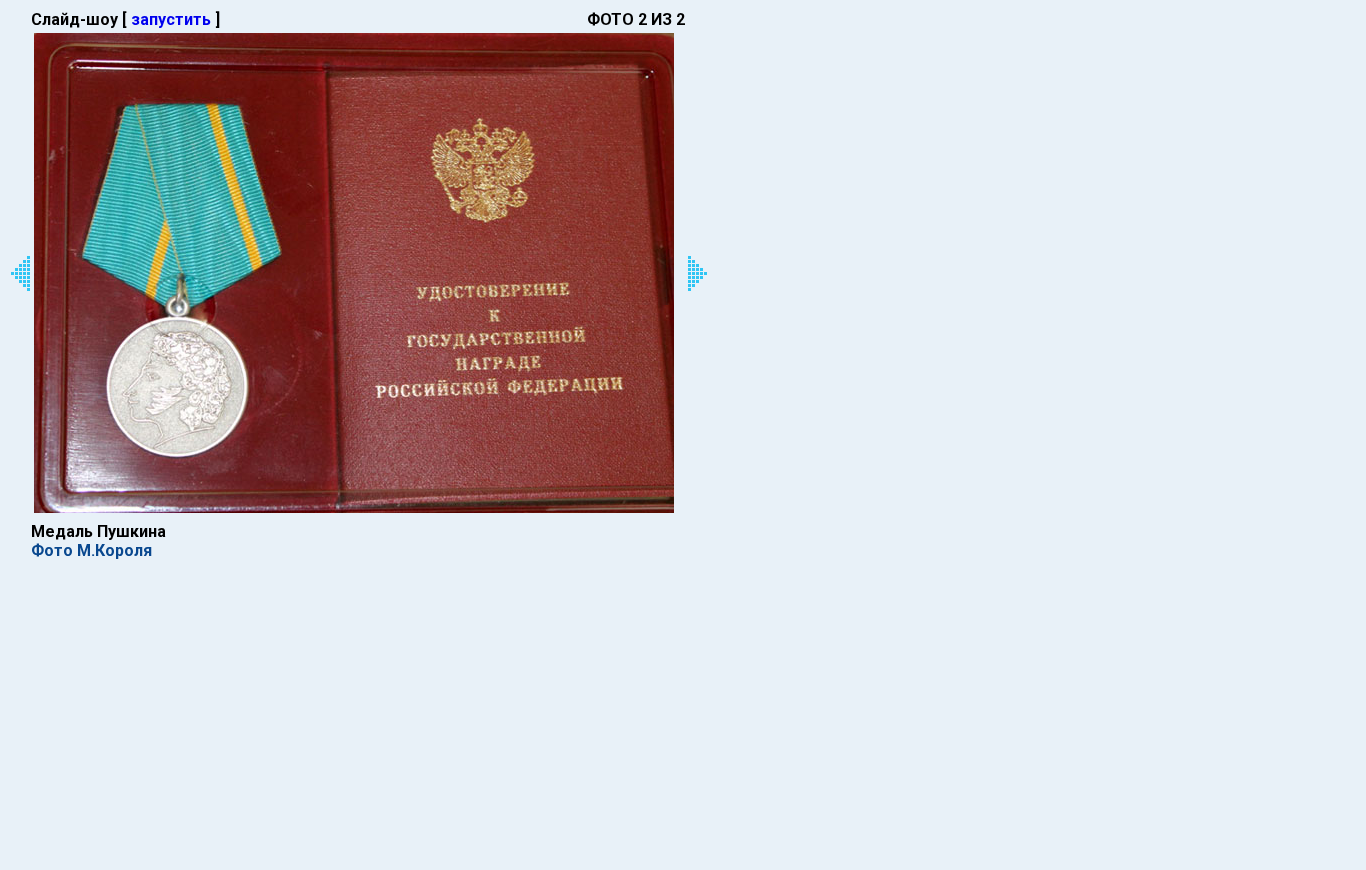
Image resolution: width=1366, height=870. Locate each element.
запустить (171, 19)
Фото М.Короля (91, 550)
